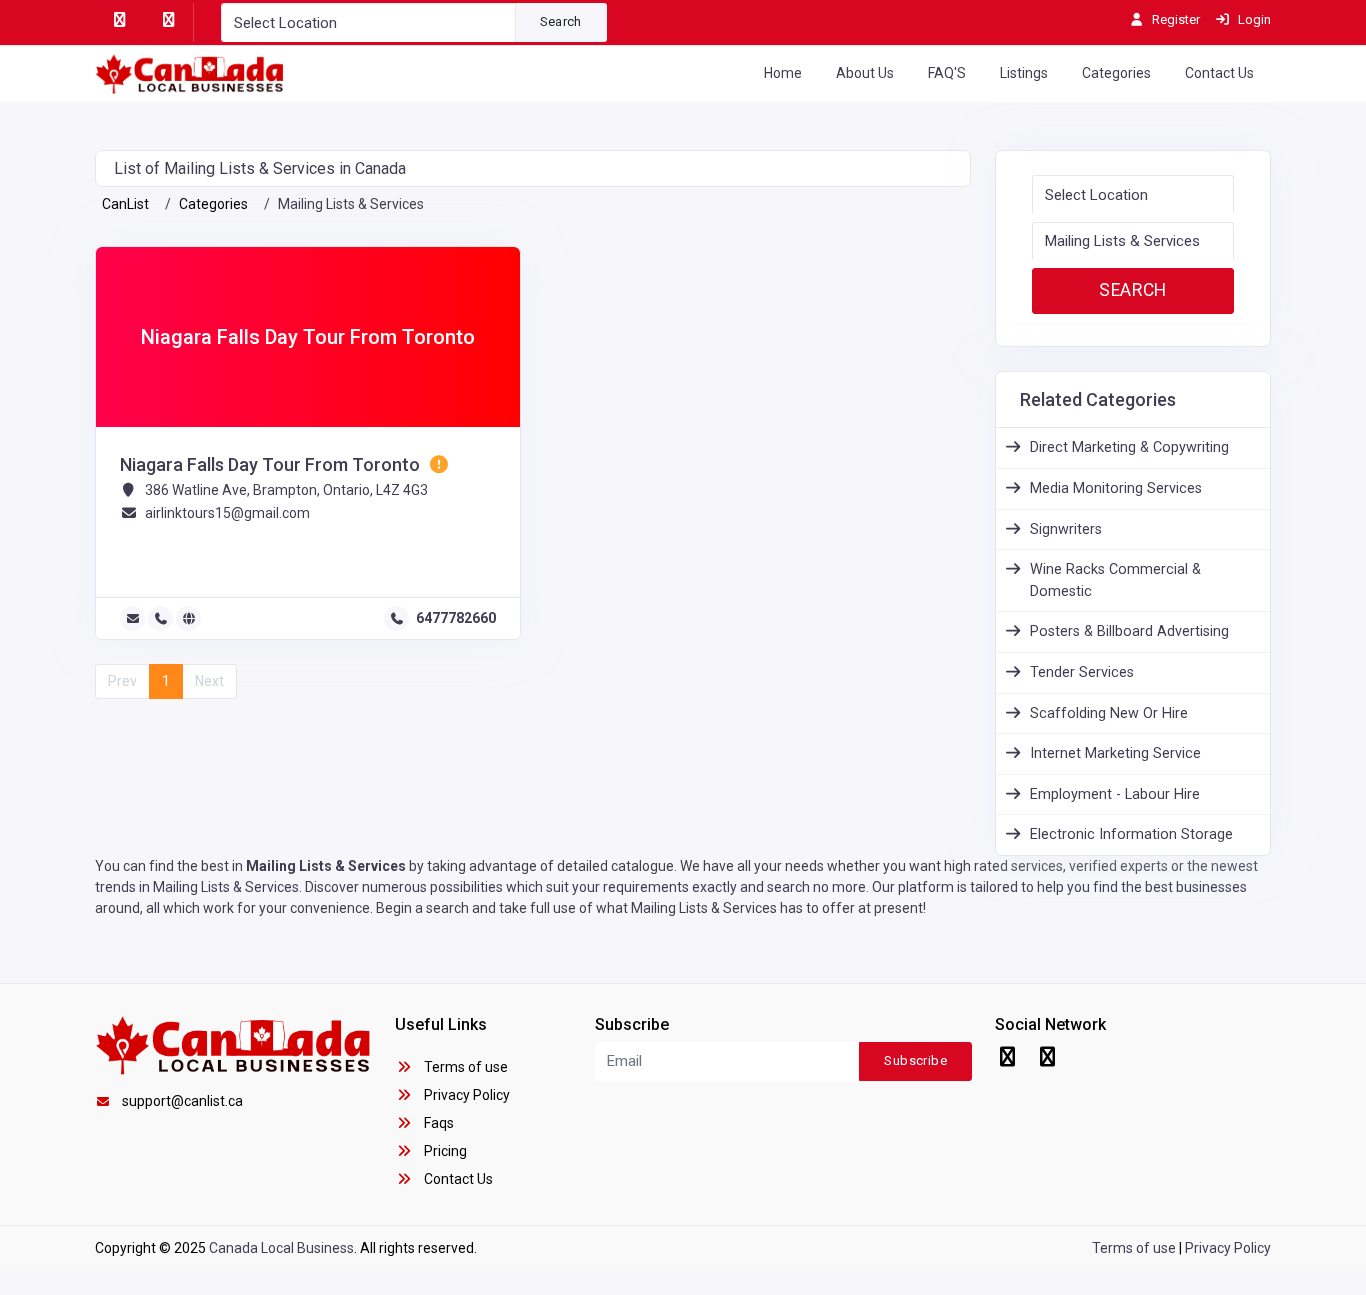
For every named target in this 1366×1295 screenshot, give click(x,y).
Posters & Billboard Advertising (1129, 631)
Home (783, 73)
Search (561, 21)
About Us (865, 73)
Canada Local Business (281, 1248)
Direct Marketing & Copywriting (1129, 447)
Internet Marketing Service (1115, 753)
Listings (1024, 73)
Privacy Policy (465, 1095)
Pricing (444, 1151)
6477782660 (456, 618)
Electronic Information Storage (1131, 834)
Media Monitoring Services (1116, 488)
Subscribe (915, 1060)
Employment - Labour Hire (1115, 794)
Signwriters (1066, 529)
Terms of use (464, 1067)
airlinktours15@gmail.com (227, 513)
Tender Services (1082, 672)
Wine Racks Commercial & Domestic (1115, 580)
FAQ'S (947, 73)
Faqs (437, 1123)
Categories (1116, 73)
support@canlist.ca (182, 1101)
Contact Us (1219, 73)
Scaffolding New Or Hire (1109, 713)
